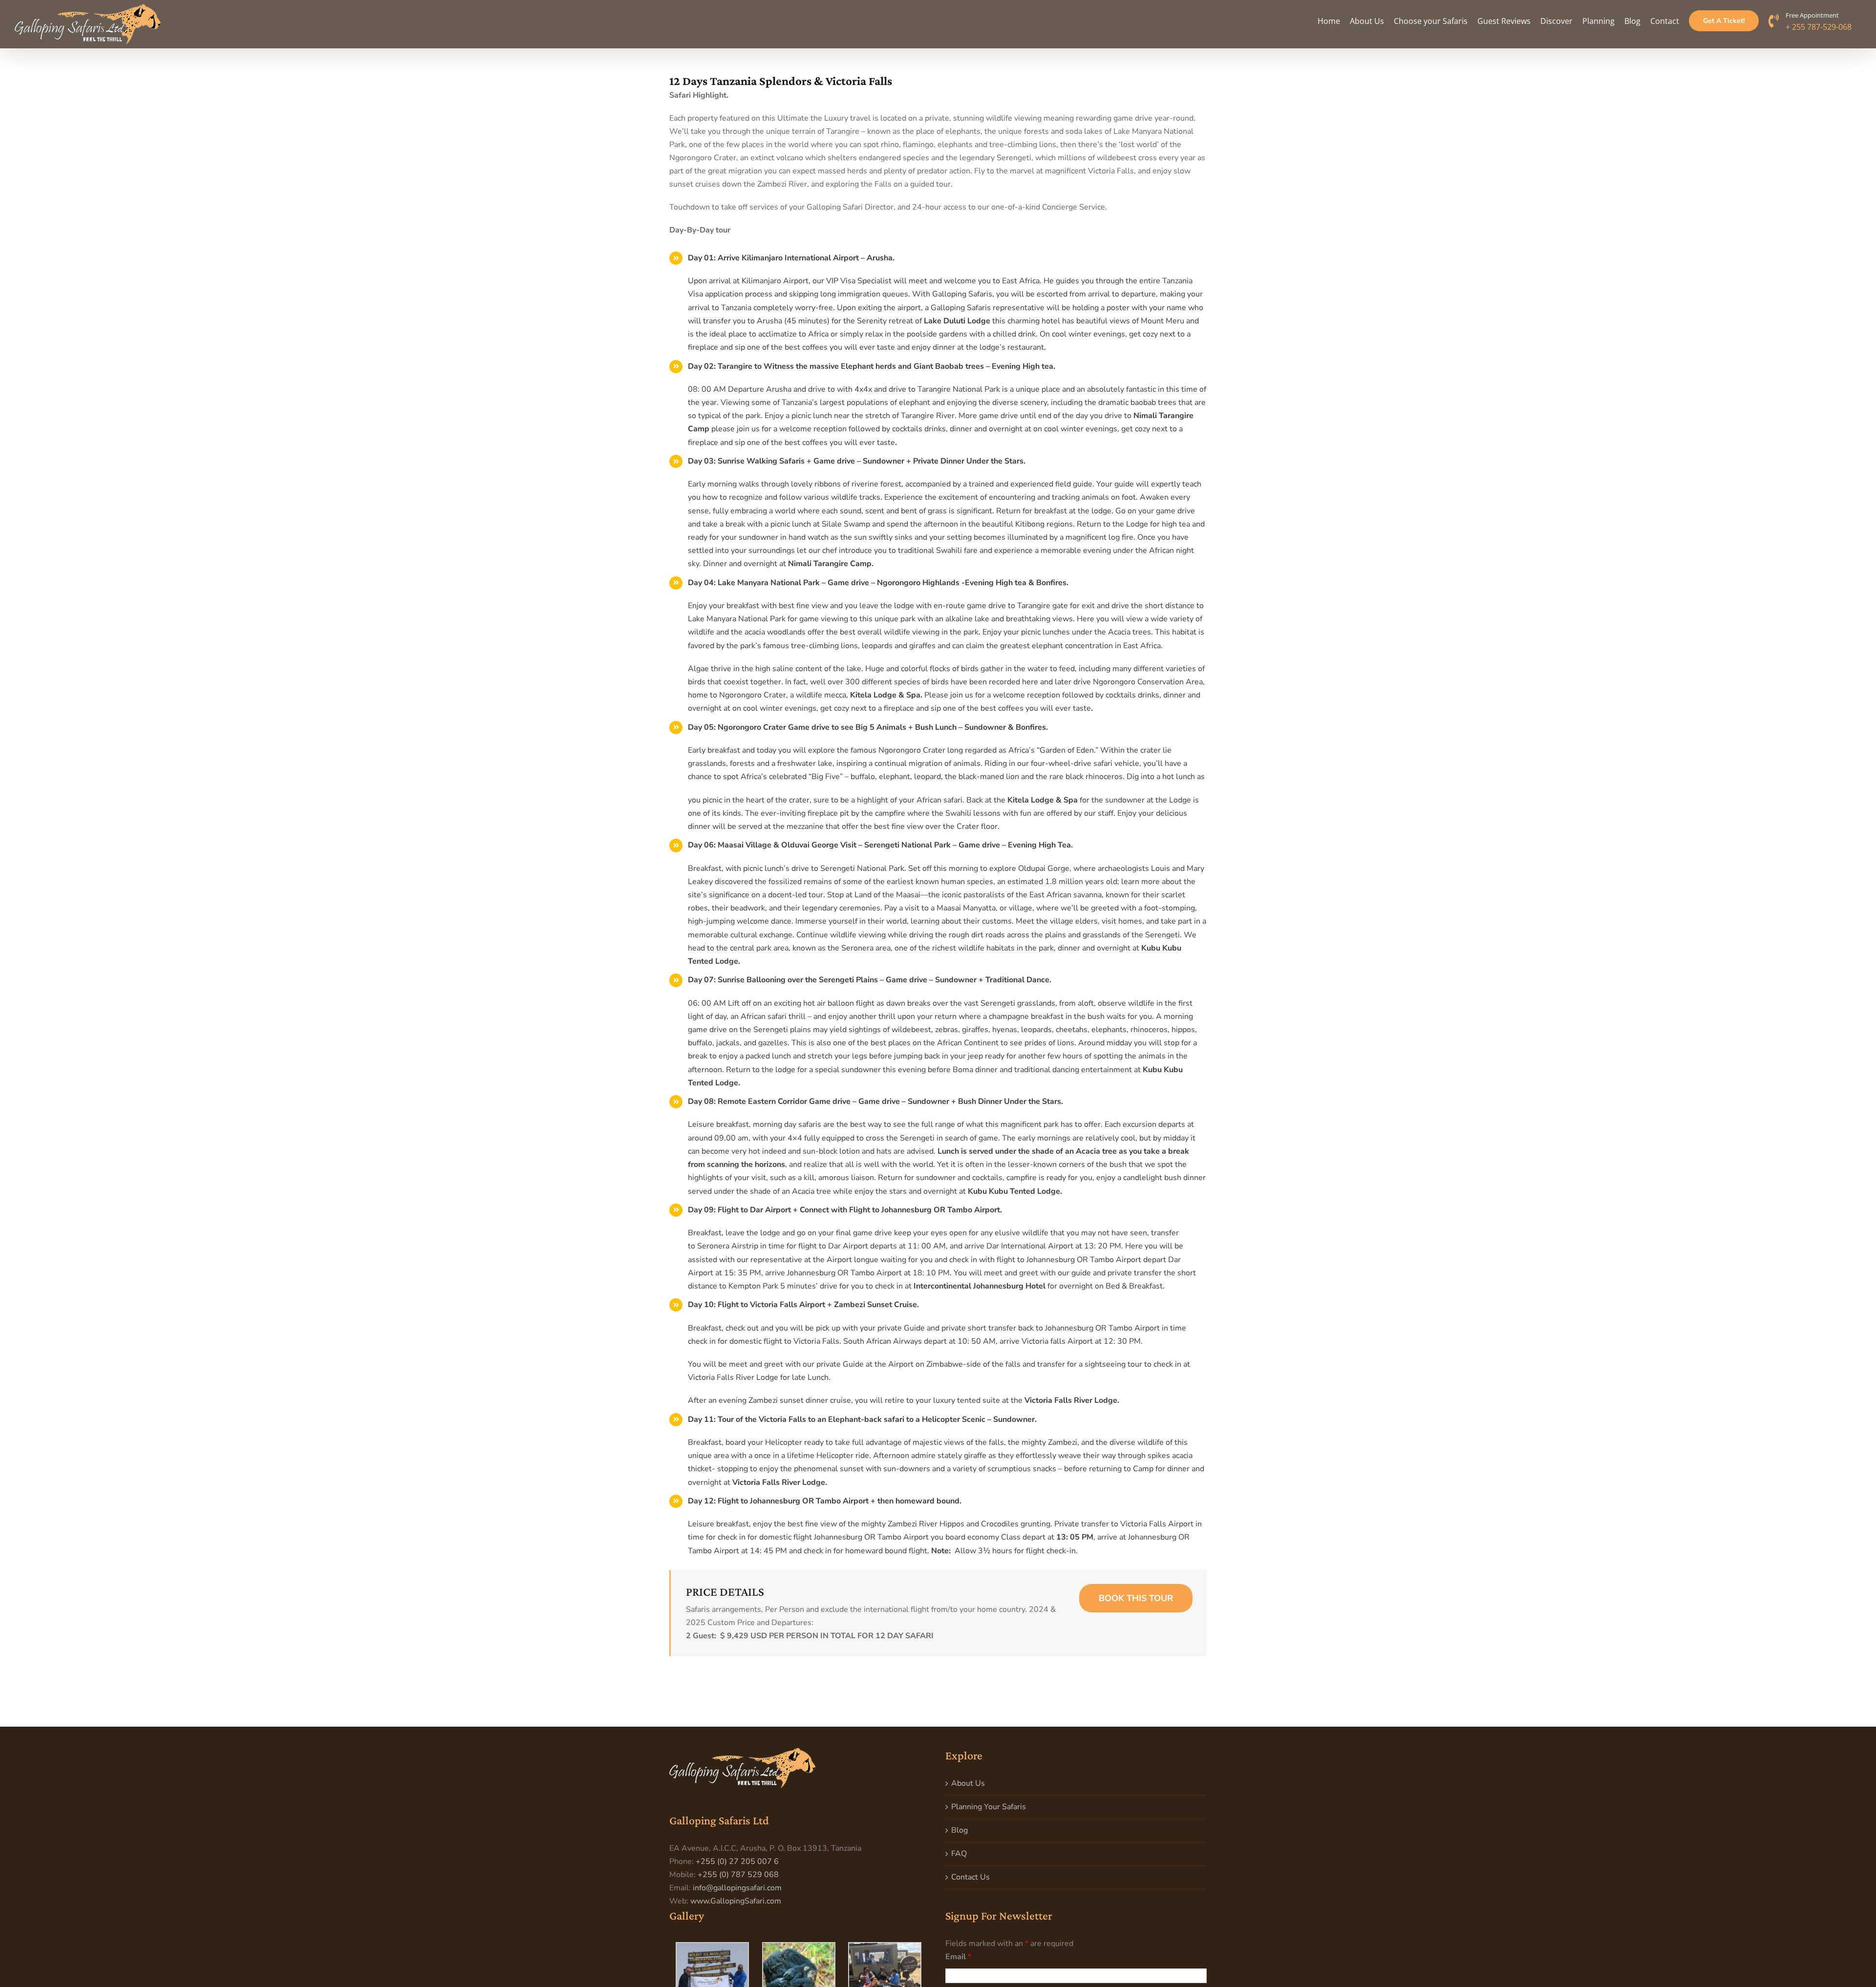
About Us (968, 1783)
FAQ (959, 1854)
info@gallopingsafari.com (737, 1888)
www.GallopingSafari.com (736, 1901)
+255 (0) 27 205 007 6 (737, 1861)
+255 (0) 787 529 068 (738, 1875)
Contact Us (970, 1877)
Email (958, 1957)
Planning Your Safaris (989, 1807)
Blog (959, 1830)
